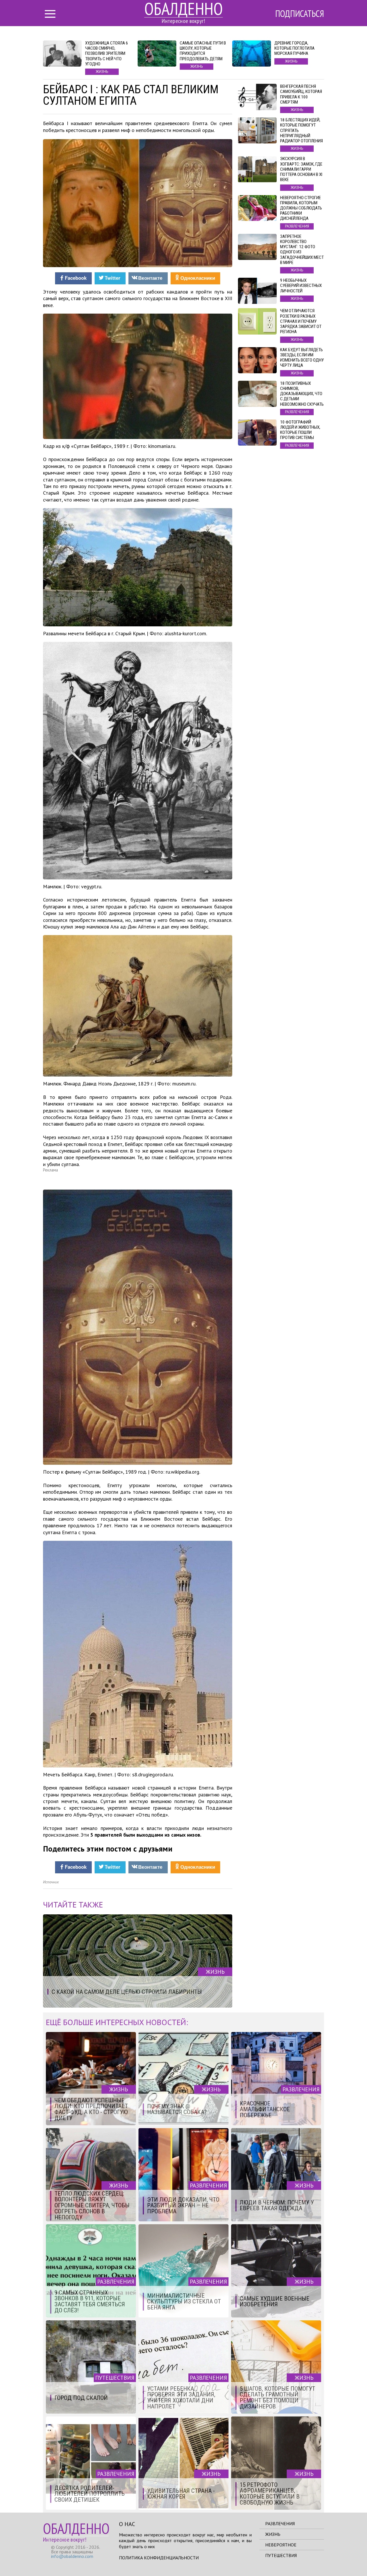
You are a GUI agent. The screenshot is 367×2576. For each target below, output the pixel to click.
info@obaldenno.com (72, 2556)
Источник (51, 1882)
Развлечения (280, 2523)
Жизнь (273, 2534)
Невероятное (281, 2545)
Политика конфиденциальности (159, 2558)
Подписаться (300, 13)
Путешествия (281, 2555)
